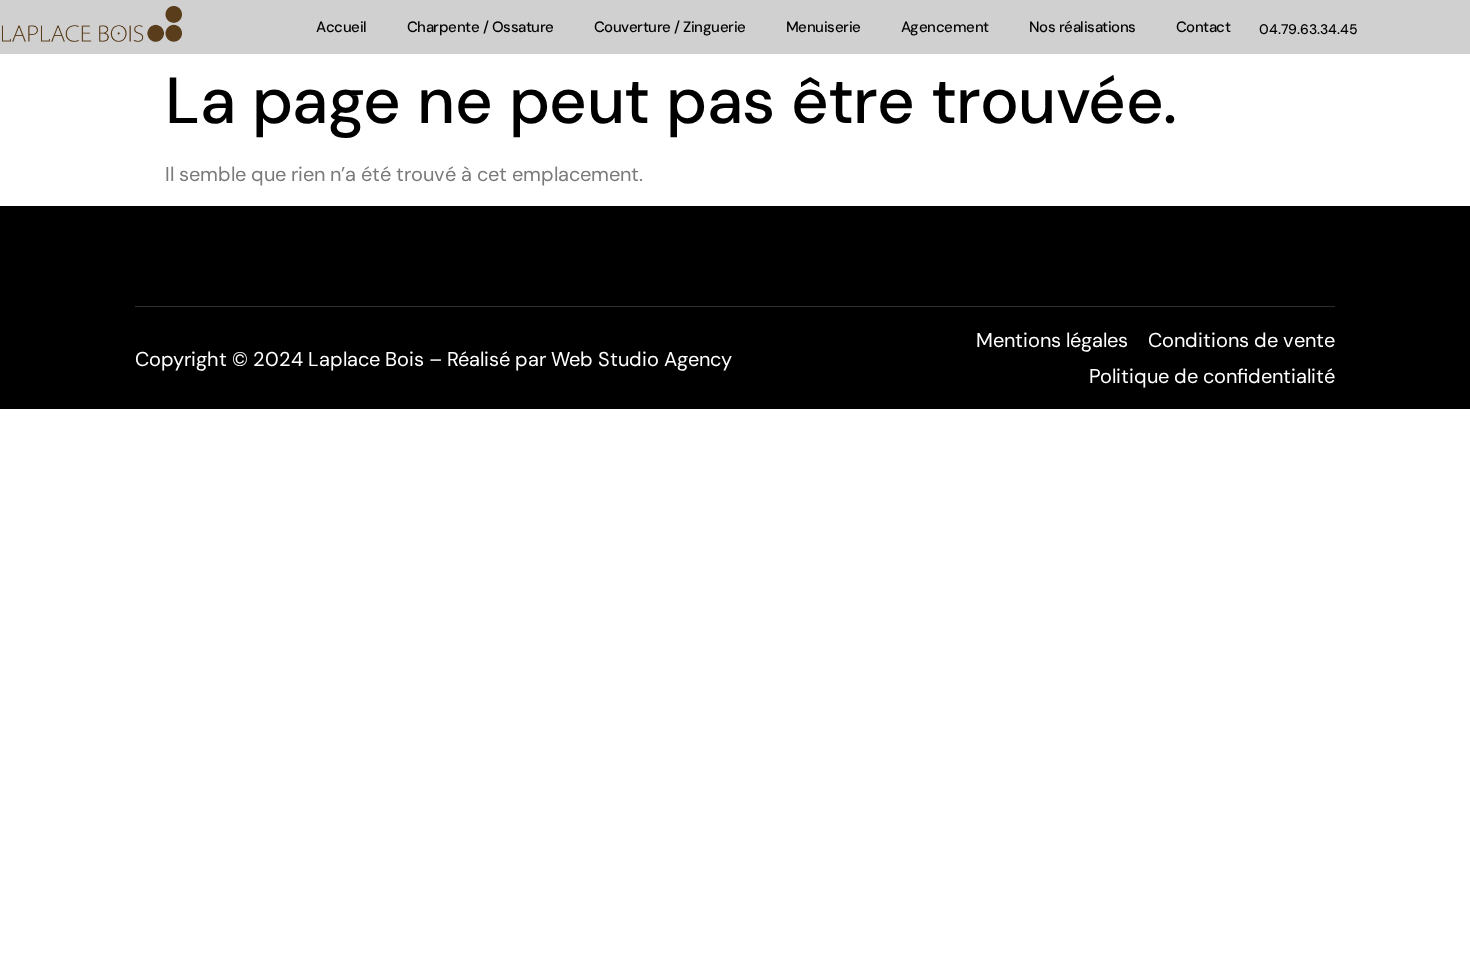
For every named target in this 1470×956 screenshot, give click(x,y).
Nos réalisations (1082, 27)
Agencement (945, 27)
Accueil (341, 27)
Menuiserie (823, 27)
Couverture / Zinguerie (670, 27)
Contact (1203, 27)
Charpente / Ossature (480, 27)
